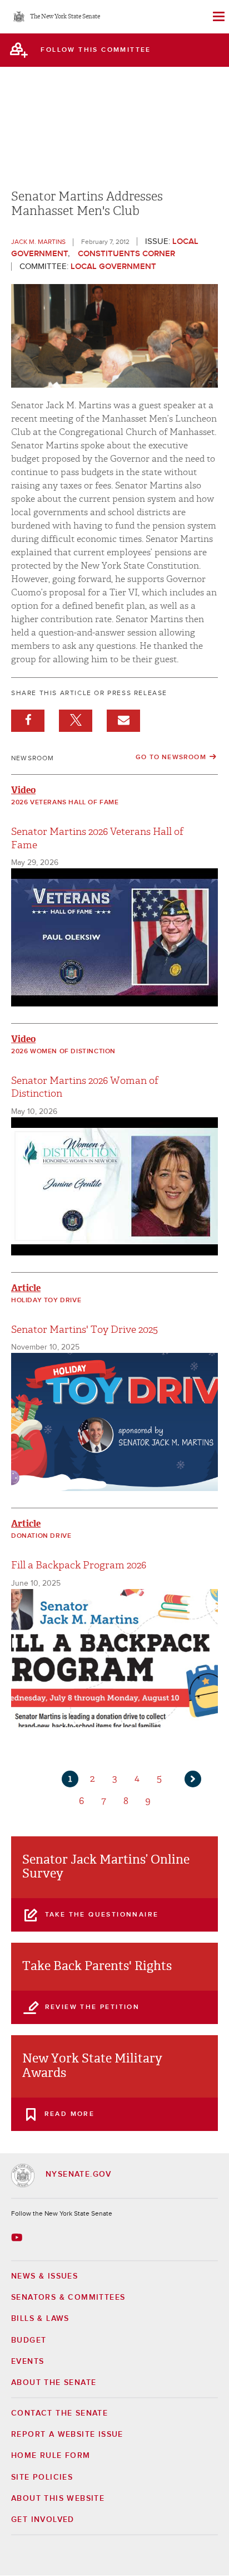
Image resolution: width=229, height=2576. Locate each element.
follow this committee (96, 50)
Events (28, 2362)
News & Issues (44, 2276)
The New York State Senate (65, 17)
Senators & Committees (68, 2298)
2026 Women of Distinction (63, 1052)
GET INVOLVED (43, 2520)
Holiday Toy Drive (46, 1301)
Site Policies (42, 2477)
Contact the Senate (59, 2413)
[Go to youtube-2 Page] (18, 2237)
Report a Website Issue (67, 2435)
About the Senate (54, 2383)
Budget (29, 2340)
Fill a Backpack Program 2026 (79, 1565)
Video (23, 790)
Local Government (113, 267)
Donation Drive (41, 1536)
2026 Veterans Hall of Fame (65, 803)
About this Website (58, 2499)
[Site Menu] (218, 17)
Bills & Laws (40, 2319)
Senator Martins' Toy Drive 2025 (84, 1330)
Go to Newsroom (171, 757)
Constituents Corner (126, 254)
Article (26, 1288)
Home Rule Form (51, 2456)
